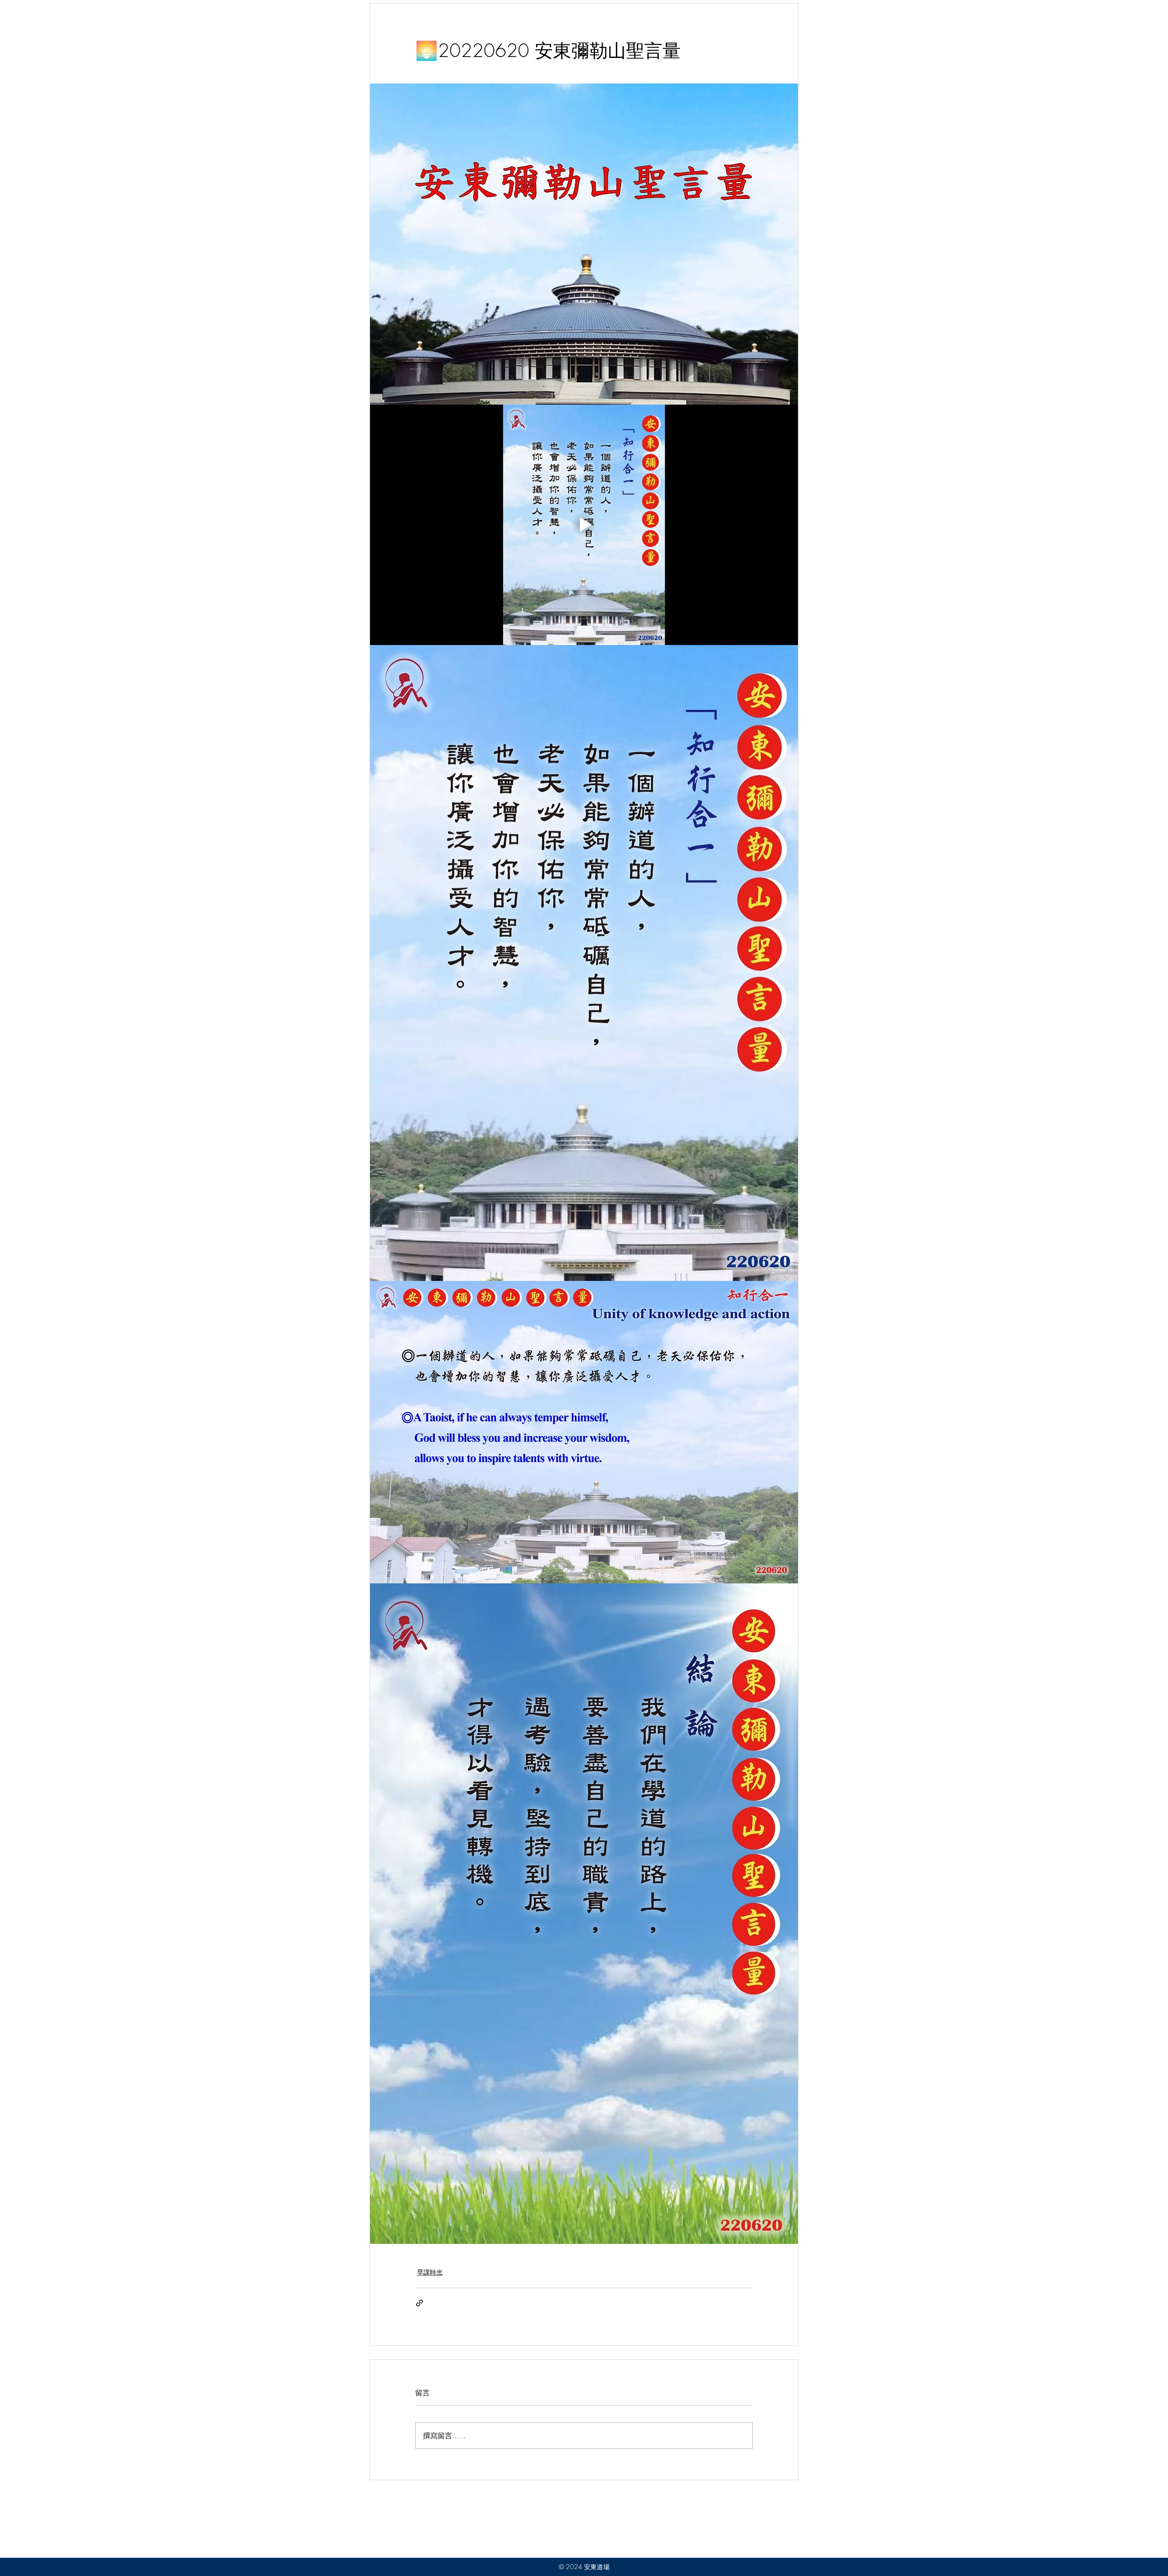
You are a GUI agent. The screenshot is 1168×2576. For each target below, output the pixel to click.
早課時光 (430, 2272)
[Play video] (584, 525)
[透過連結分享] (420, 2303)
